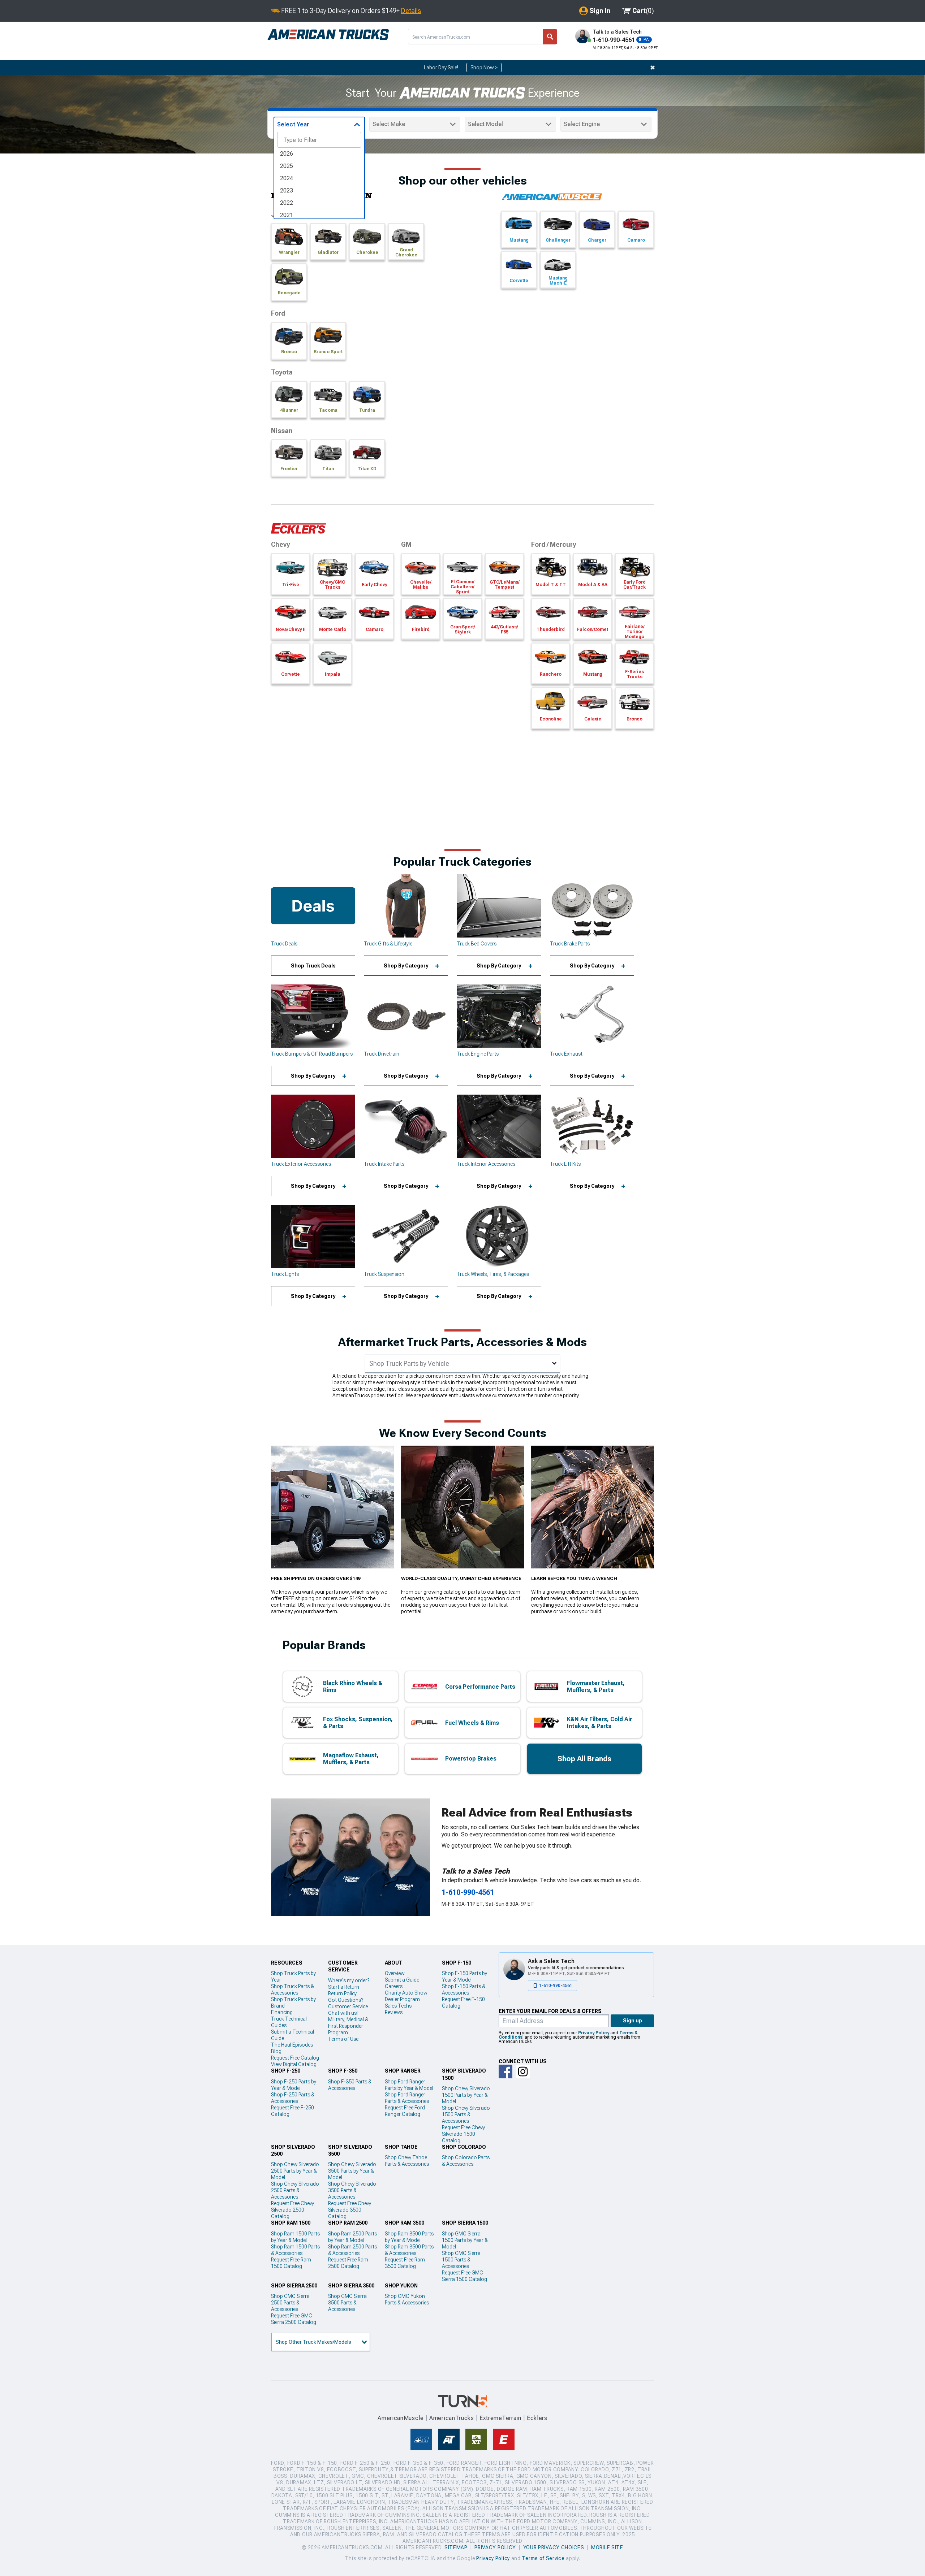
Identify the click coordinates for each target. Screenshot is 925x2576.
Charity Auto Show (406, 1993)
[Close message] (653, 68)
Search (550, 37)
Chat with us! (343, 2013)
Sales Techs (398, 2006)
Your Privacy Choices (554, 2547)
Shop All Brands (584, 1759)
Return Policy (342, 1993)
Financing (282, 2012)
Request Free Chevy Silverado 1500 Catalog (463, 2134)
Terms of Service (543, 2558)
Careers (394, 1986)
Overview (395, 1973)
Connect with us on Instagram (523, 2071)
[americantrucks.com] (328, 35)
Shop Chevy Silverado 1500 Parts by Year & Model (466, 2095)
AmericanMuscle (401, 2418)
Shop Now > (484, 68)
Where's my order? (349, 1980)
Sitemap (456, 2547)
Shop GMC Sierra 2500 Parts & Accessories (290, 2303)
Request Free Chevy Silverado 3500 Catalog (350, 2210)
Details (411, 11)
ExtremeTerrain (500, 2418)
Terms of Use (343, 2039)
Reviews (394, 2012)
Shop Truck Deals (313, 966)
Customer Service (348, 2006)
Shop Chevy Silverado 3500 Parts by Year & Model (352, 2171)
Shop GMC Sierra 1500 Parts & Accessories (461, 2260)
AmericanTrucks (452, 2418)
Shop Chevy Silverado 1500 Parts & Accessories (466, 2114)
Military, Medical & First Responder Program (348, 2026)
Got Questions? (346, 2000)
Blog (276, 2051)
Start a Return (344, 1987)
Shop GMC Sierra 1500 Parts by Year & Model (465, 2240)
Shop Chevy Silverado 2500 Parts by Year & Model (295, 2171)
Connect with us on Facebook (505, 2071)
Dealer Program (402, 1999)
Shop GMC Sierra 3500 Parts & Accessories (347, 2303)
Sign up (633, 2021)
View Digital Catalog (294, 2064)
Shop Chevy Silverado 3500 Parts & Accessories (352, 2190)
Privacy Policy (594, 2033)
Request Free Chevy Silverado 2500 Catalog (292, 2210)
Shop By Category (406, 966)
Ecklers (537, 2418)
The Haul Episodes (292, 2045)
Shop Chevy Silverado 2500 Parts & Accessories (295, 2190)
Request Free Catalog (295, 2058)
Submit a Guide (402, 1980)
